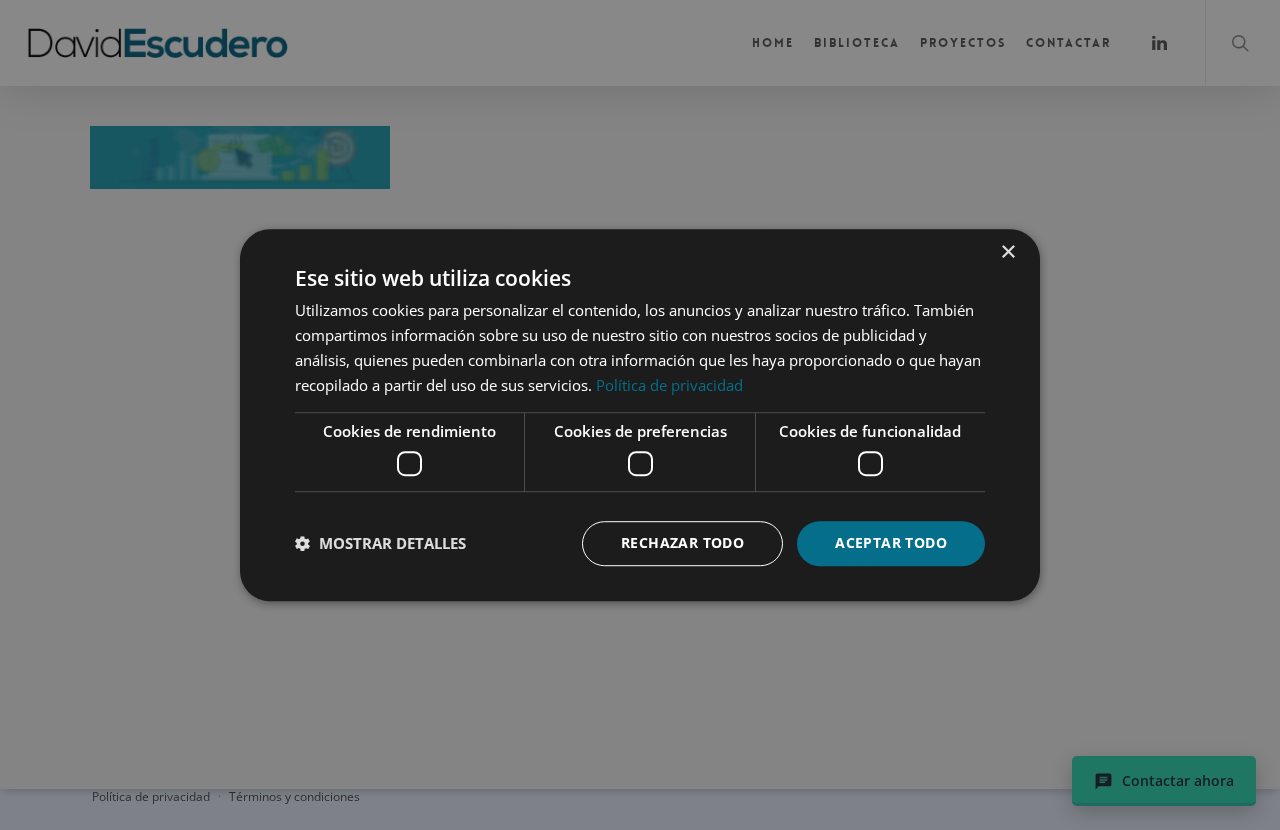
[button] (380, 543)
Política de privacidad (669, 385)
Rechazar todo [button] (682, 542)
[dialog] (640, 415)
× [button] (1007, 252)
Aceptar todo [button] (891, 542)
